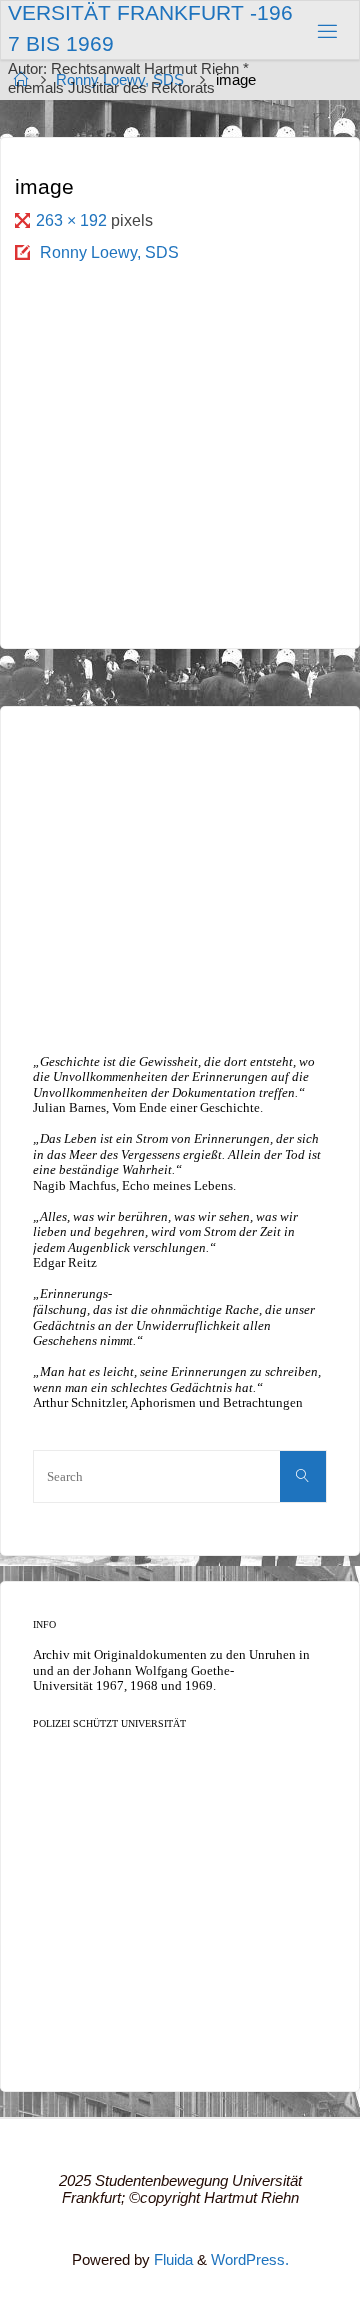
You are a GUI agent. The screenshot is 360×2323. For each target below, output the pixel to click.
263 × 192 (73, 220)
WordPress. (250, 2260)
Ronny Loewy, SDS (109, 252)
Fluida (171, 2260)
